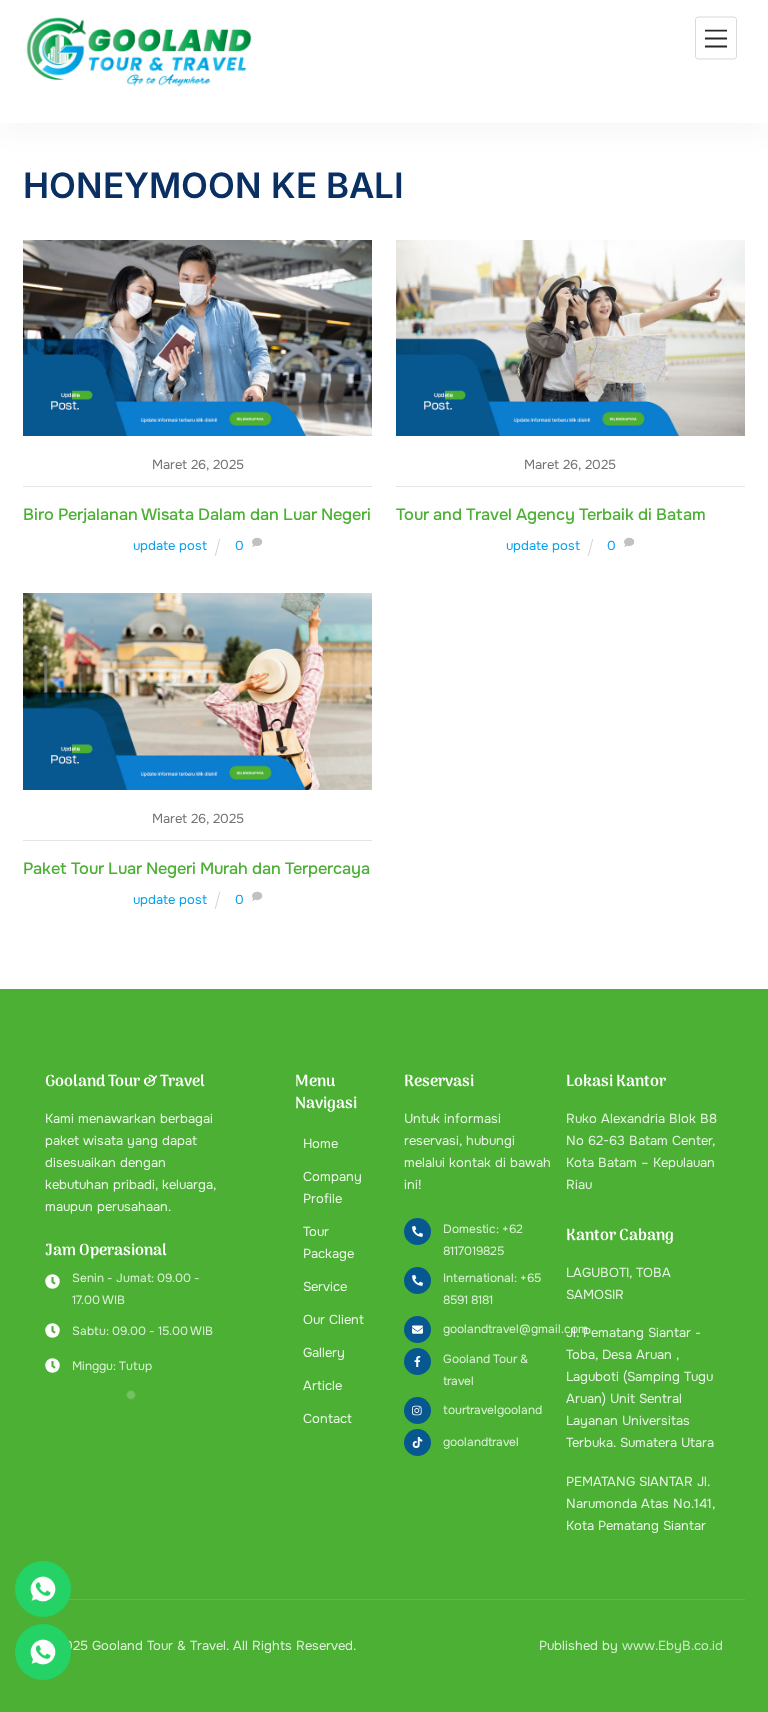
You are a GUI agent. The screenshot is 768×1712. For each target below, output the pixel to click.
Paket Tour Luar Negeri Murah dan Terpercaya (196, 868)
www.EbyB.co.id (672, 1645)
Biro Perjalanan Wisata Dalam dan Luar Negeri (197, 514)
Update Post (170, 545)
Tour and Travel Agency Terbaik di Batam (551, 514)
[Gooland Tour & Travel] (138, 83)
